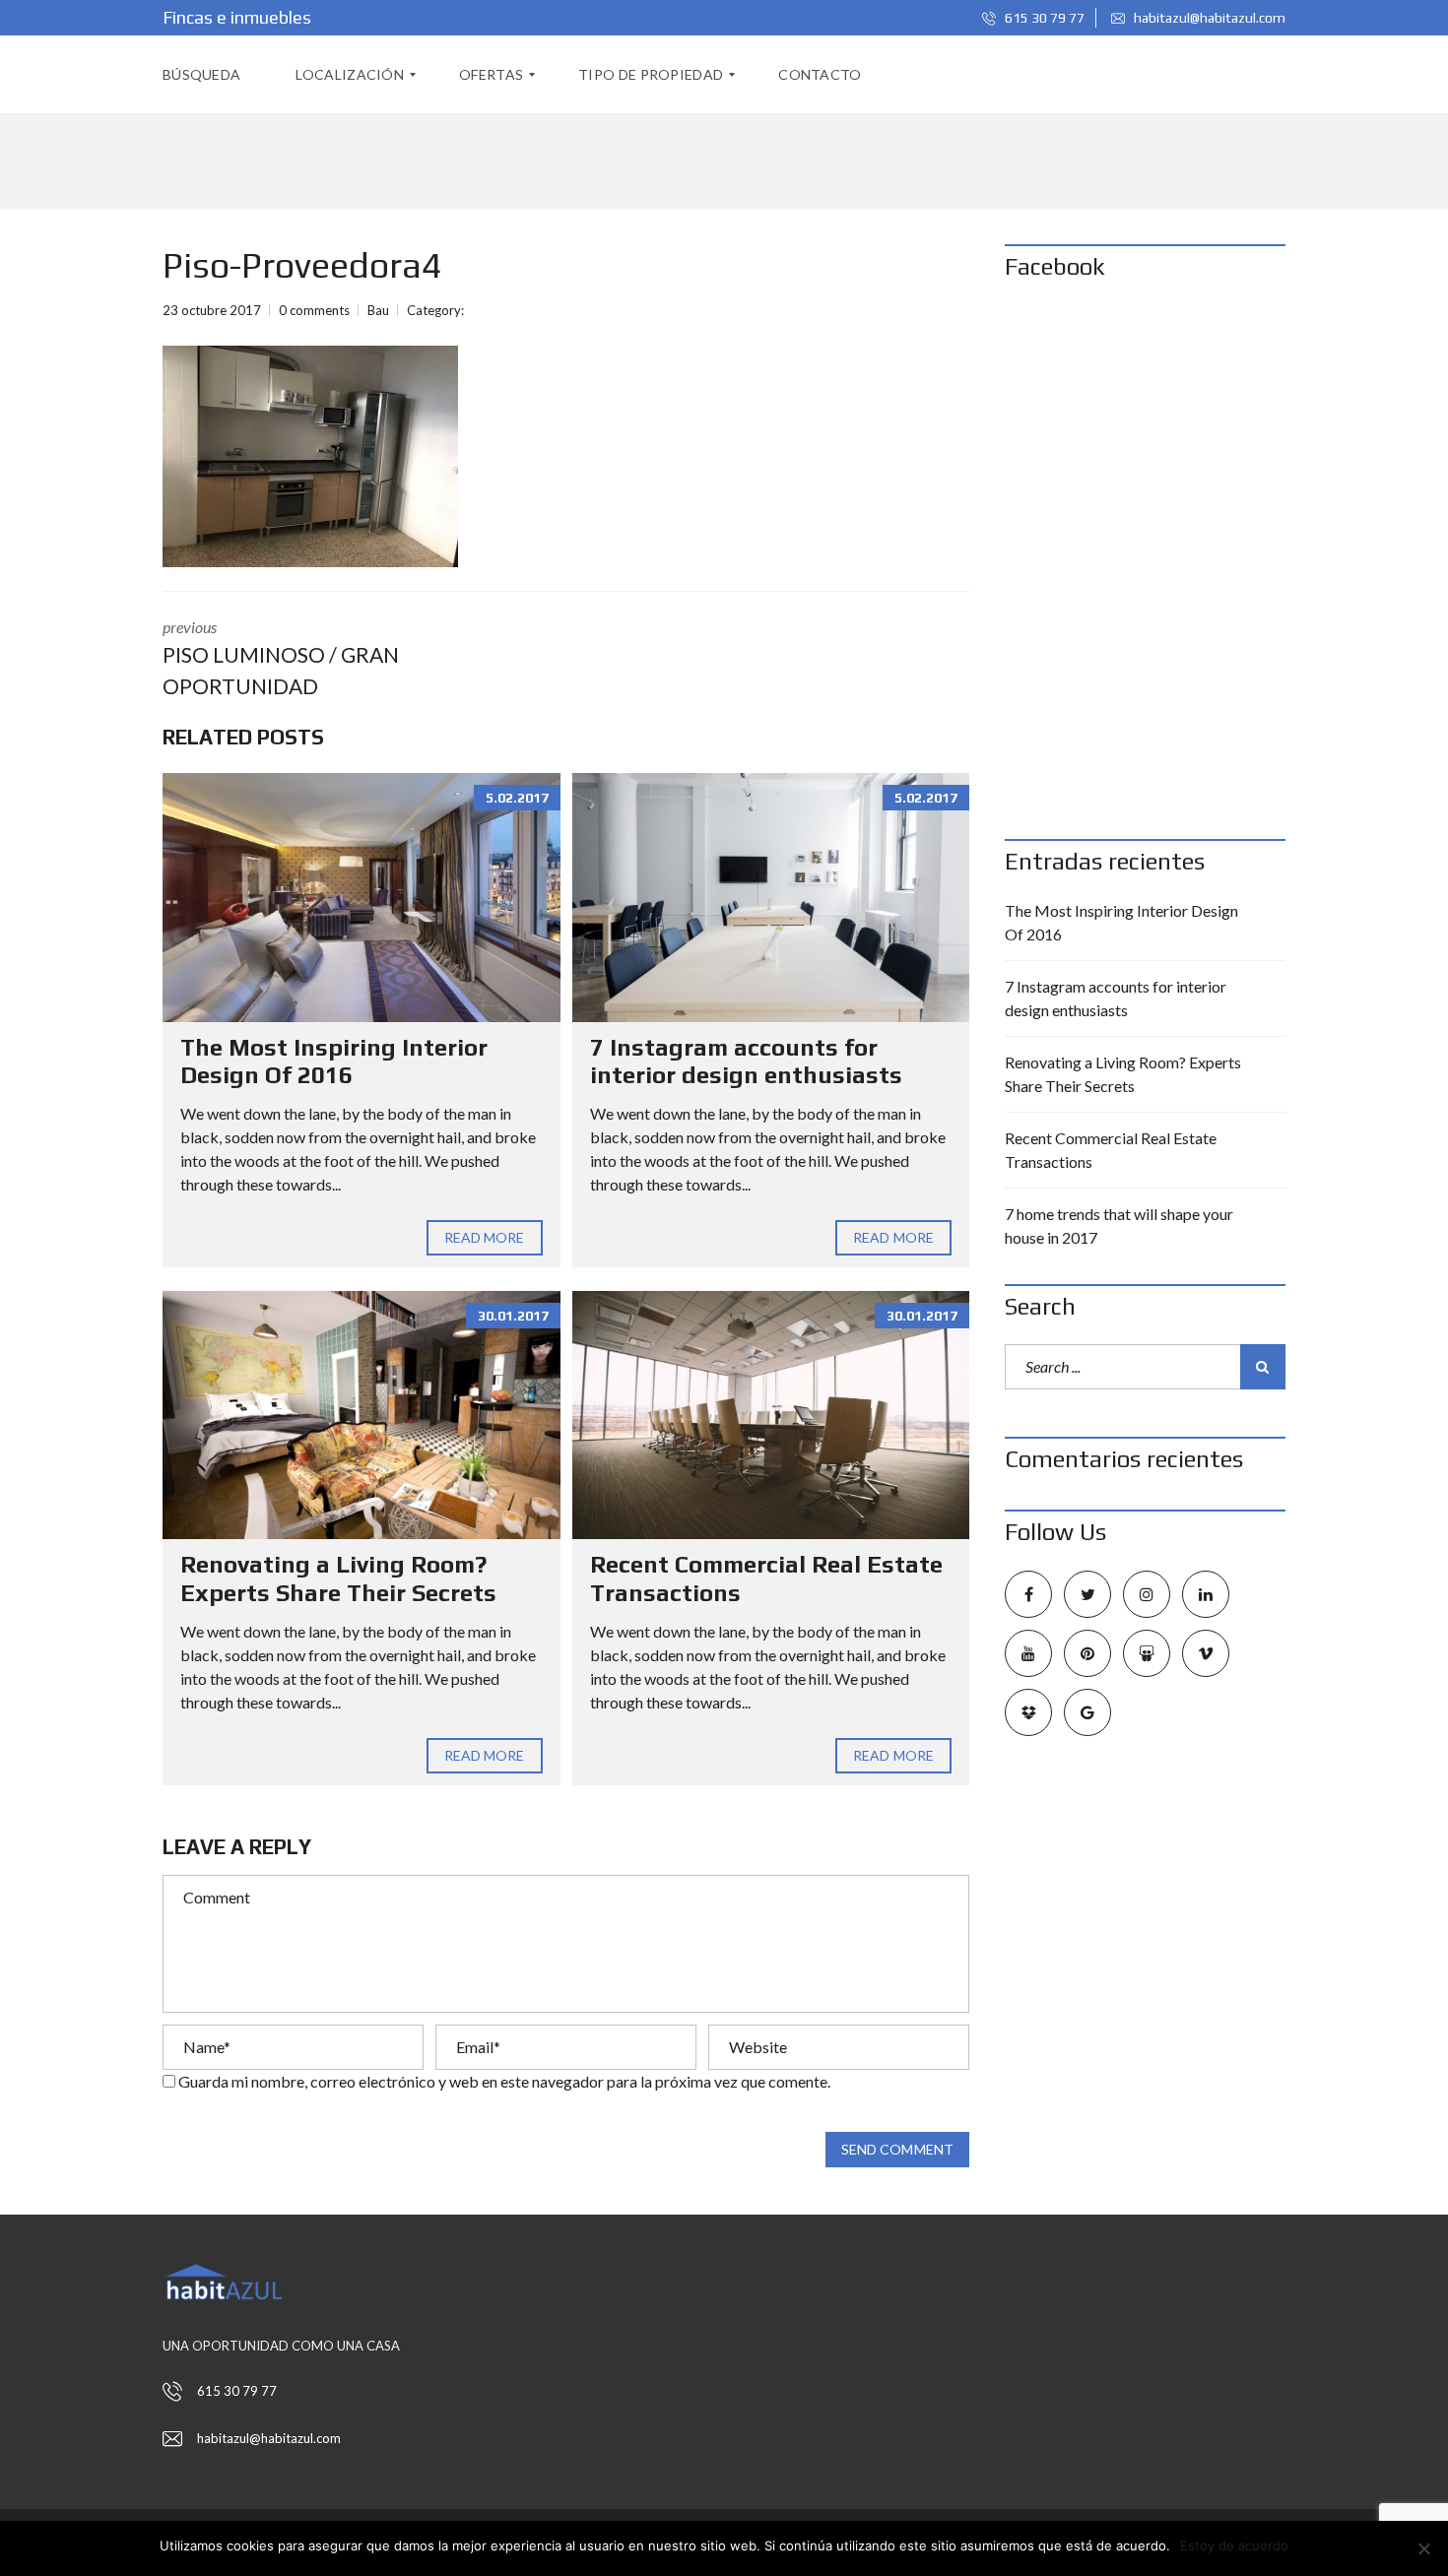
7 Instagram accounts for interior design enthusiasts (746, 1062)
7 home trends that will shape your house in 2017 (1119, 1225)
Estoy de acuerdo (1234, 2545)
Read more (485, 1237)
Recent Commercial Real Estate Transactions (1111, 1150)
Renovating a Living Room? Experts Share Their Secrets (338, 1578)
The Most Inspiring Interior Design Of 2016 (334, 1062)
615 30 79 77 (1043, 18)
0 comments (314, 310)
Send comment (897, 2149)
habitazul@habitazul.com (1208, 18)
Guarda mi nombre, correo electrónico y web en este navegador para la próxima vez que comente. (504, 2081)
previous (281, 658)
